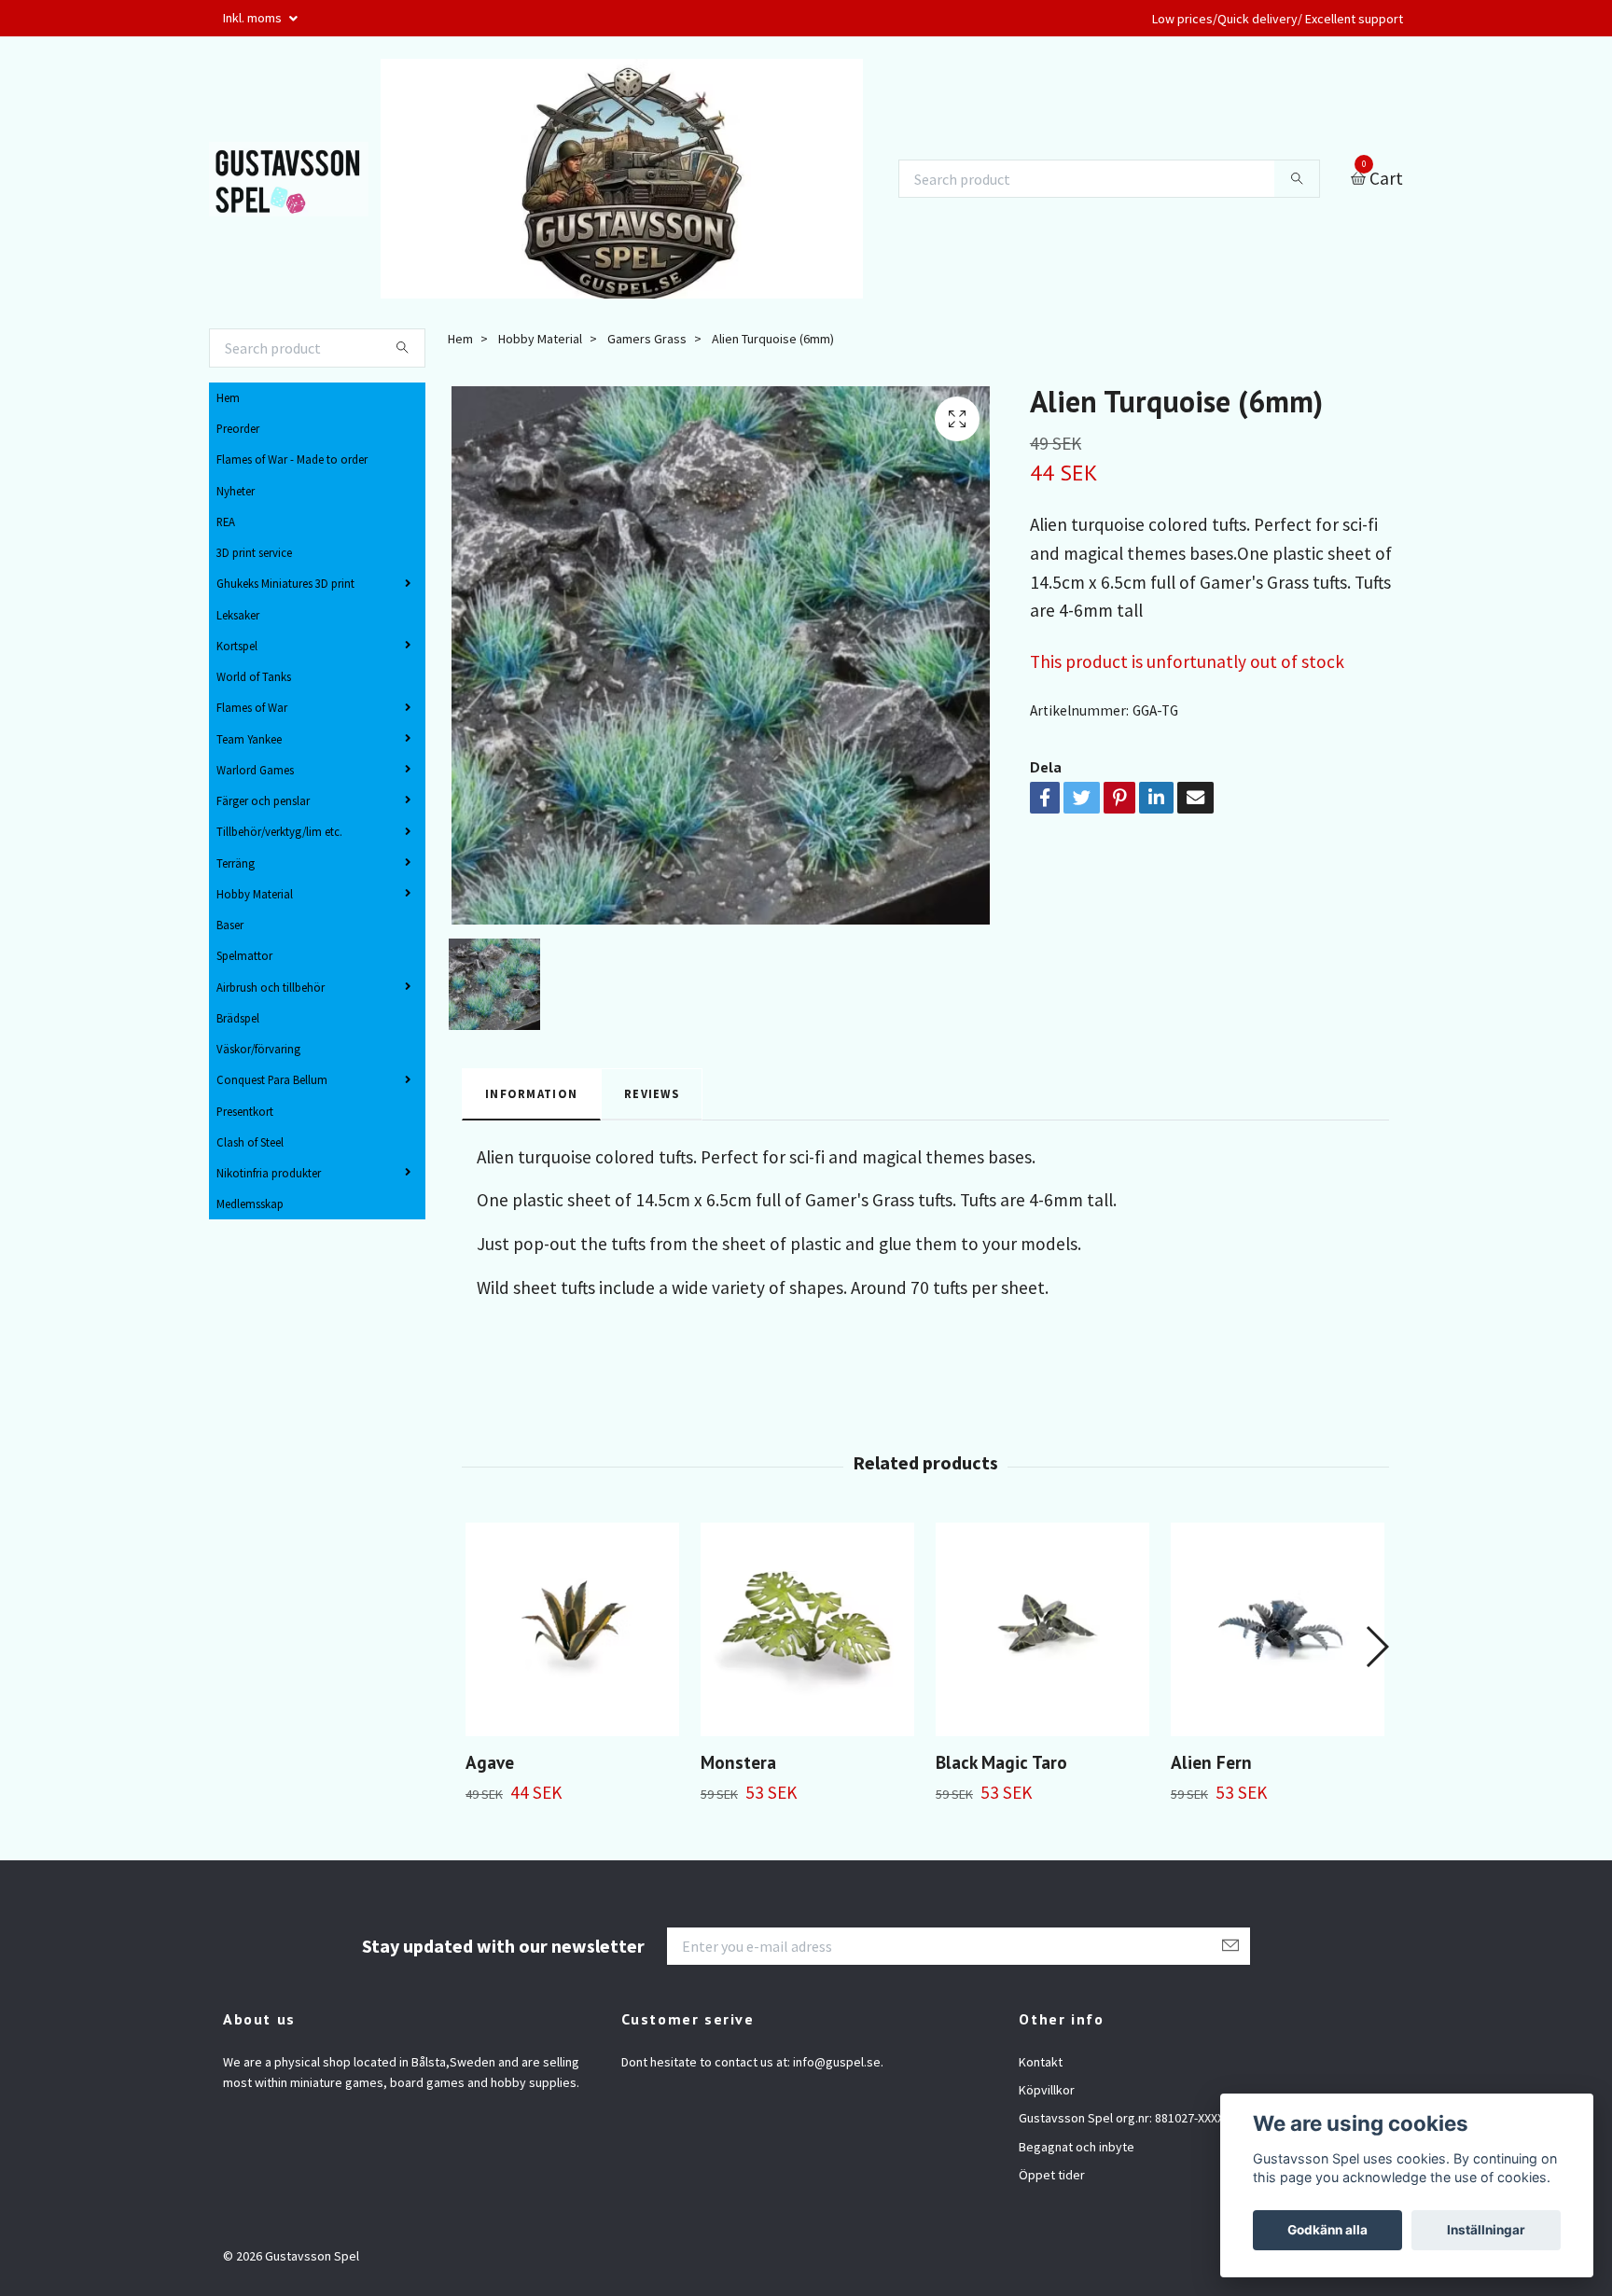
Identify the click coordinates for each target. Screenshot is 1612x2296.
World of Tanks (254, 676)
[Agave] (572, 1629)
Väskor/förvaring (258, 1049)
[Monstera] (807, 1629)
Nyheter (236, 491)
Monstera (738, 1762)
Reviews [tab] (652, 1093)
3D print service (254, 552)
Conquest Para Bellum (272, 1079)
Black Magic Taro (1001, 1762)
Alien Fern (1211, 1762)
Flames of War (252, 707)
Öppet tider (1052, 2175)
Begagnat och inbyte (1077, 2147)
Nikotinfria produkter (269, 1173)
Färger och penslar (263, 800)
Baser (230, 925)
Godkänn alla (1327, 2230)
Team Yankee (249, 739)
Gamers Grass (647, 339)
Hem (228, 397)
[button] (1376, 1647)
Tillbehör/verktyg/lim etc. (279, 831)
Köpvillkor (1047, 2090)
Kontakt (1041, 2062)
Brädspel (238, 1018)
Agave (490, 1762)
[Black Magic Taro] (1042, 1629)
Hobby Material (255, 894)
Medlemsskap (250, 1204)
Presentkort (245, 1111)
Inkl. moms (254, 18)
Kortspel (237, 646)
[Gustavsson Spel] (289, 179)
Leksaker (238, 615)
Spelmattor (244, 955)
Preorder (238, 428)
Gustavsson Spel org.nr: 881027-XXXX (1121, 2118)
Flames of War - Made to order (292, 459)
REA (226, 522)
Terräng (236, 863)
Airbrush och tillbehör (271, 987)
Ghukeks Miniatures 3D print (285, 583)
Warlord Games (255, 770)
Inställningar (1486, 2230)
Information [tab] (531, 1093)
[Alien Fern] (1278, 1629)
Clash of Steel (250, 1142)
